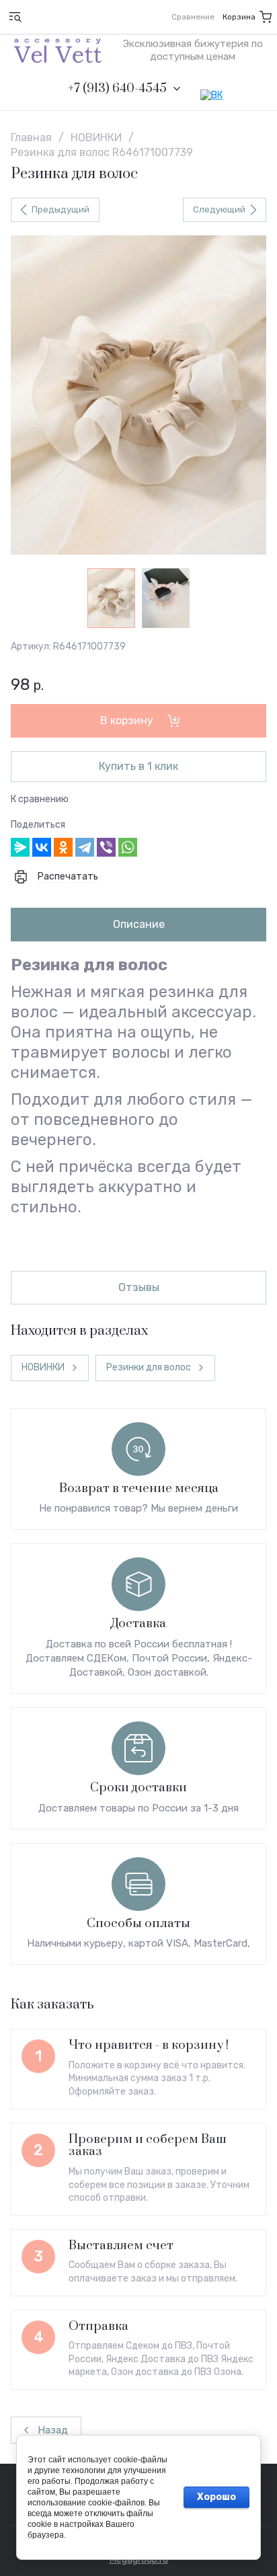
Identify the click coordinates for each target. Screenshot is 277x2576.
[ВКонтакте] (42, 847)
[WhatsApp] (128, 847)
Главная (31, 138)
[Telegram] (85, 847)
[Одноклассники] (63, 847)
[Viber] (106, 847)
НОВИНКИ (96, 138)
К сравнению (40, 799)
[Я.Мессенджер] (20, 847)
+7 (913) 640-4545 (117, 89)
